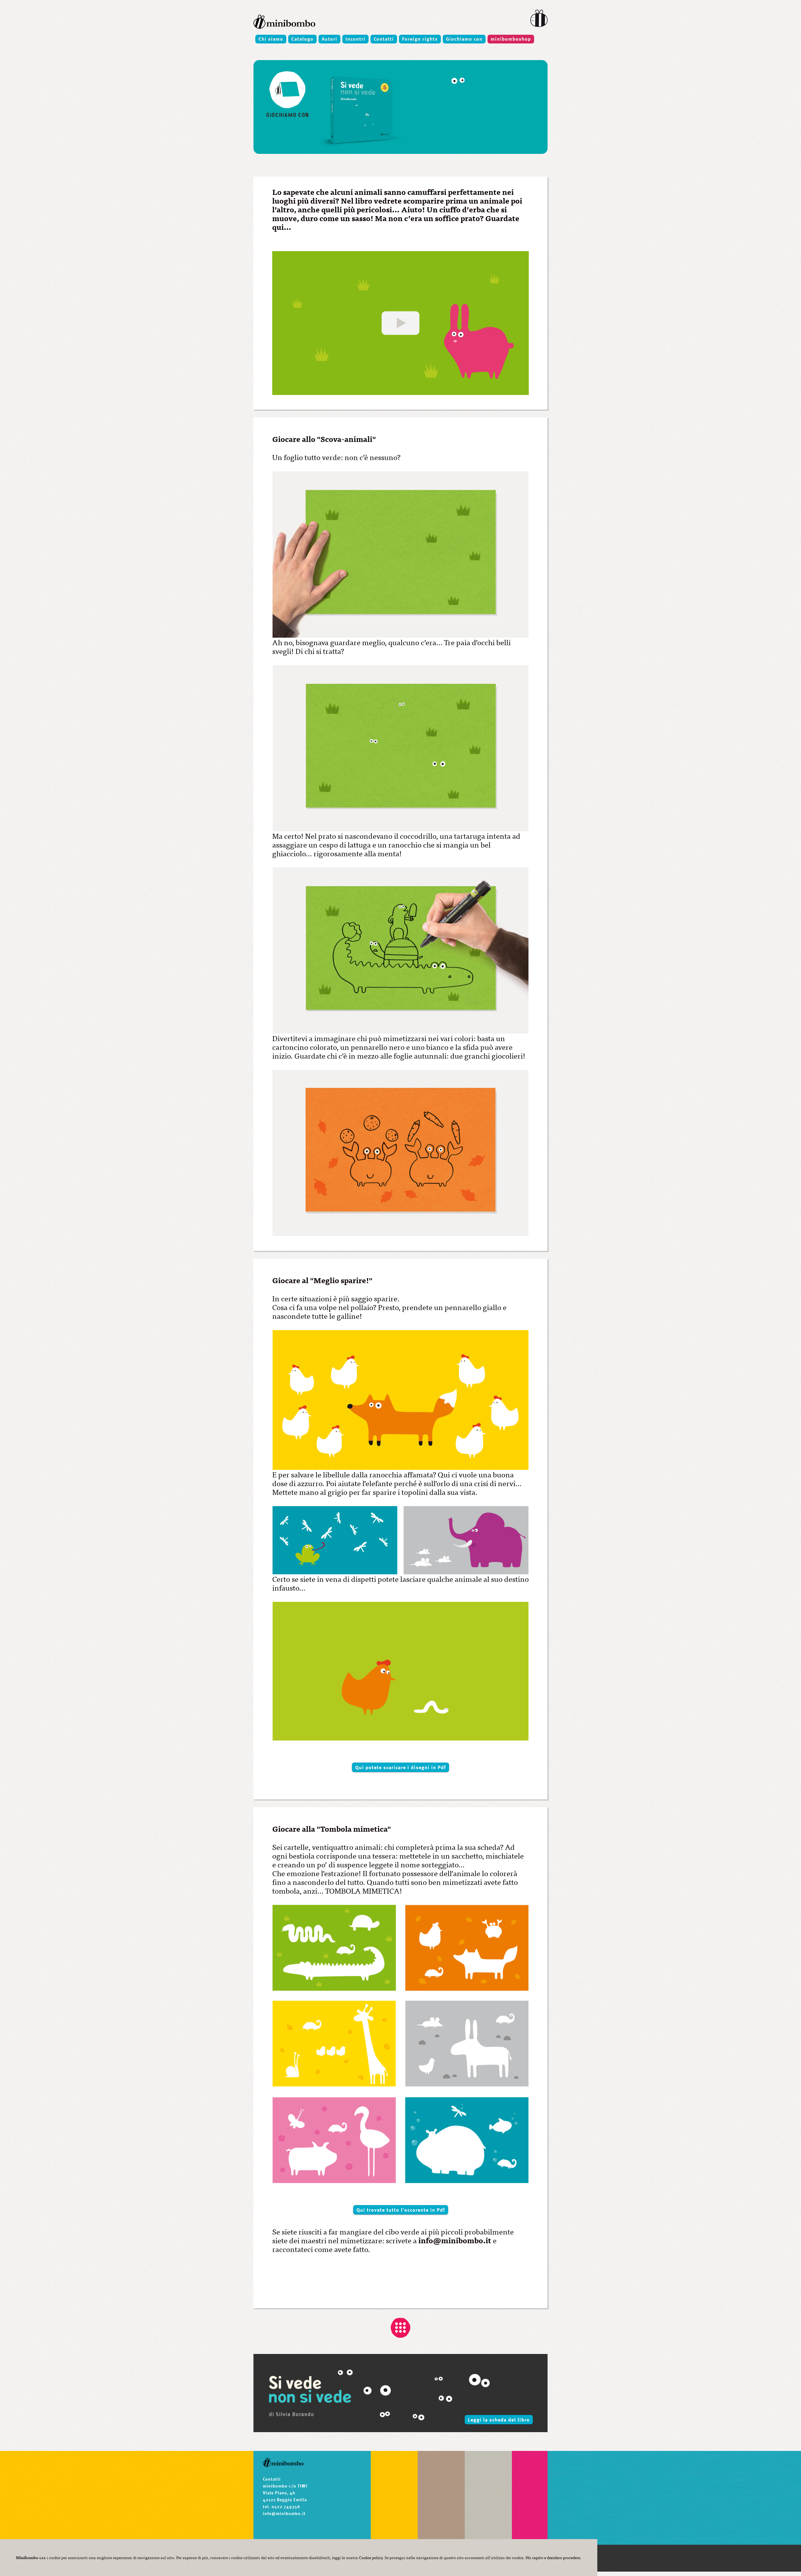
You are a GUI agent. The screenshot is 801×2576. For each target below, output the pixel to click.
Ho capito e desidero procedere (553, 2557)
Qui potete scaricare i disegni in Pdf (400, 1767)
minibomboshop (511, 39)
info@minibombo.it (455, 2240)
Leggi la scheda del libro (499, 2420)
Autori (329, 39)
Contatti (384, 39)
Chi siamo (271, 39)
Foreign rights (420, 39)
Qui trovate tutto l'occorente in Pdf (401, 2210)
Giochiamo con (464, 39)
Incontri (355, 39)
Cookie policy (371, 2557)
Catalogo (302, 39)
